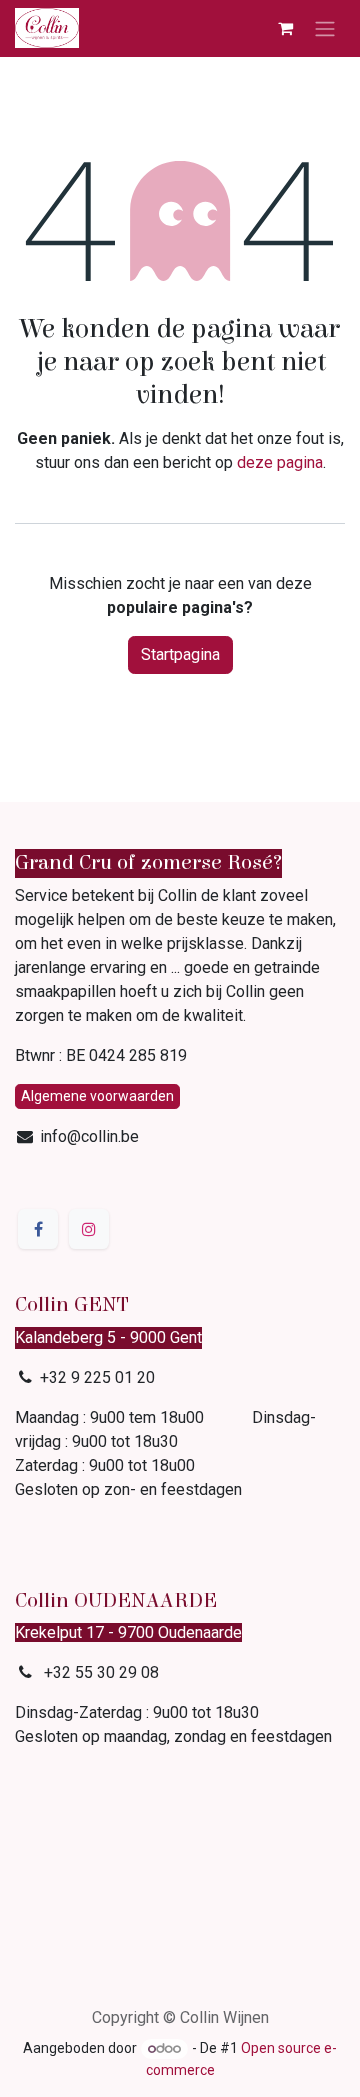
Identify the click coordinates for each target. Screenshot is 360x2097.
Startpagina (180, 654)
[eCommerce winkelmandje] (285, 28)
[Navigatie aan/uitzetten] (325, 28)
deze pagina (280, 462)
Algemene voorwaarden (97, 1096)
